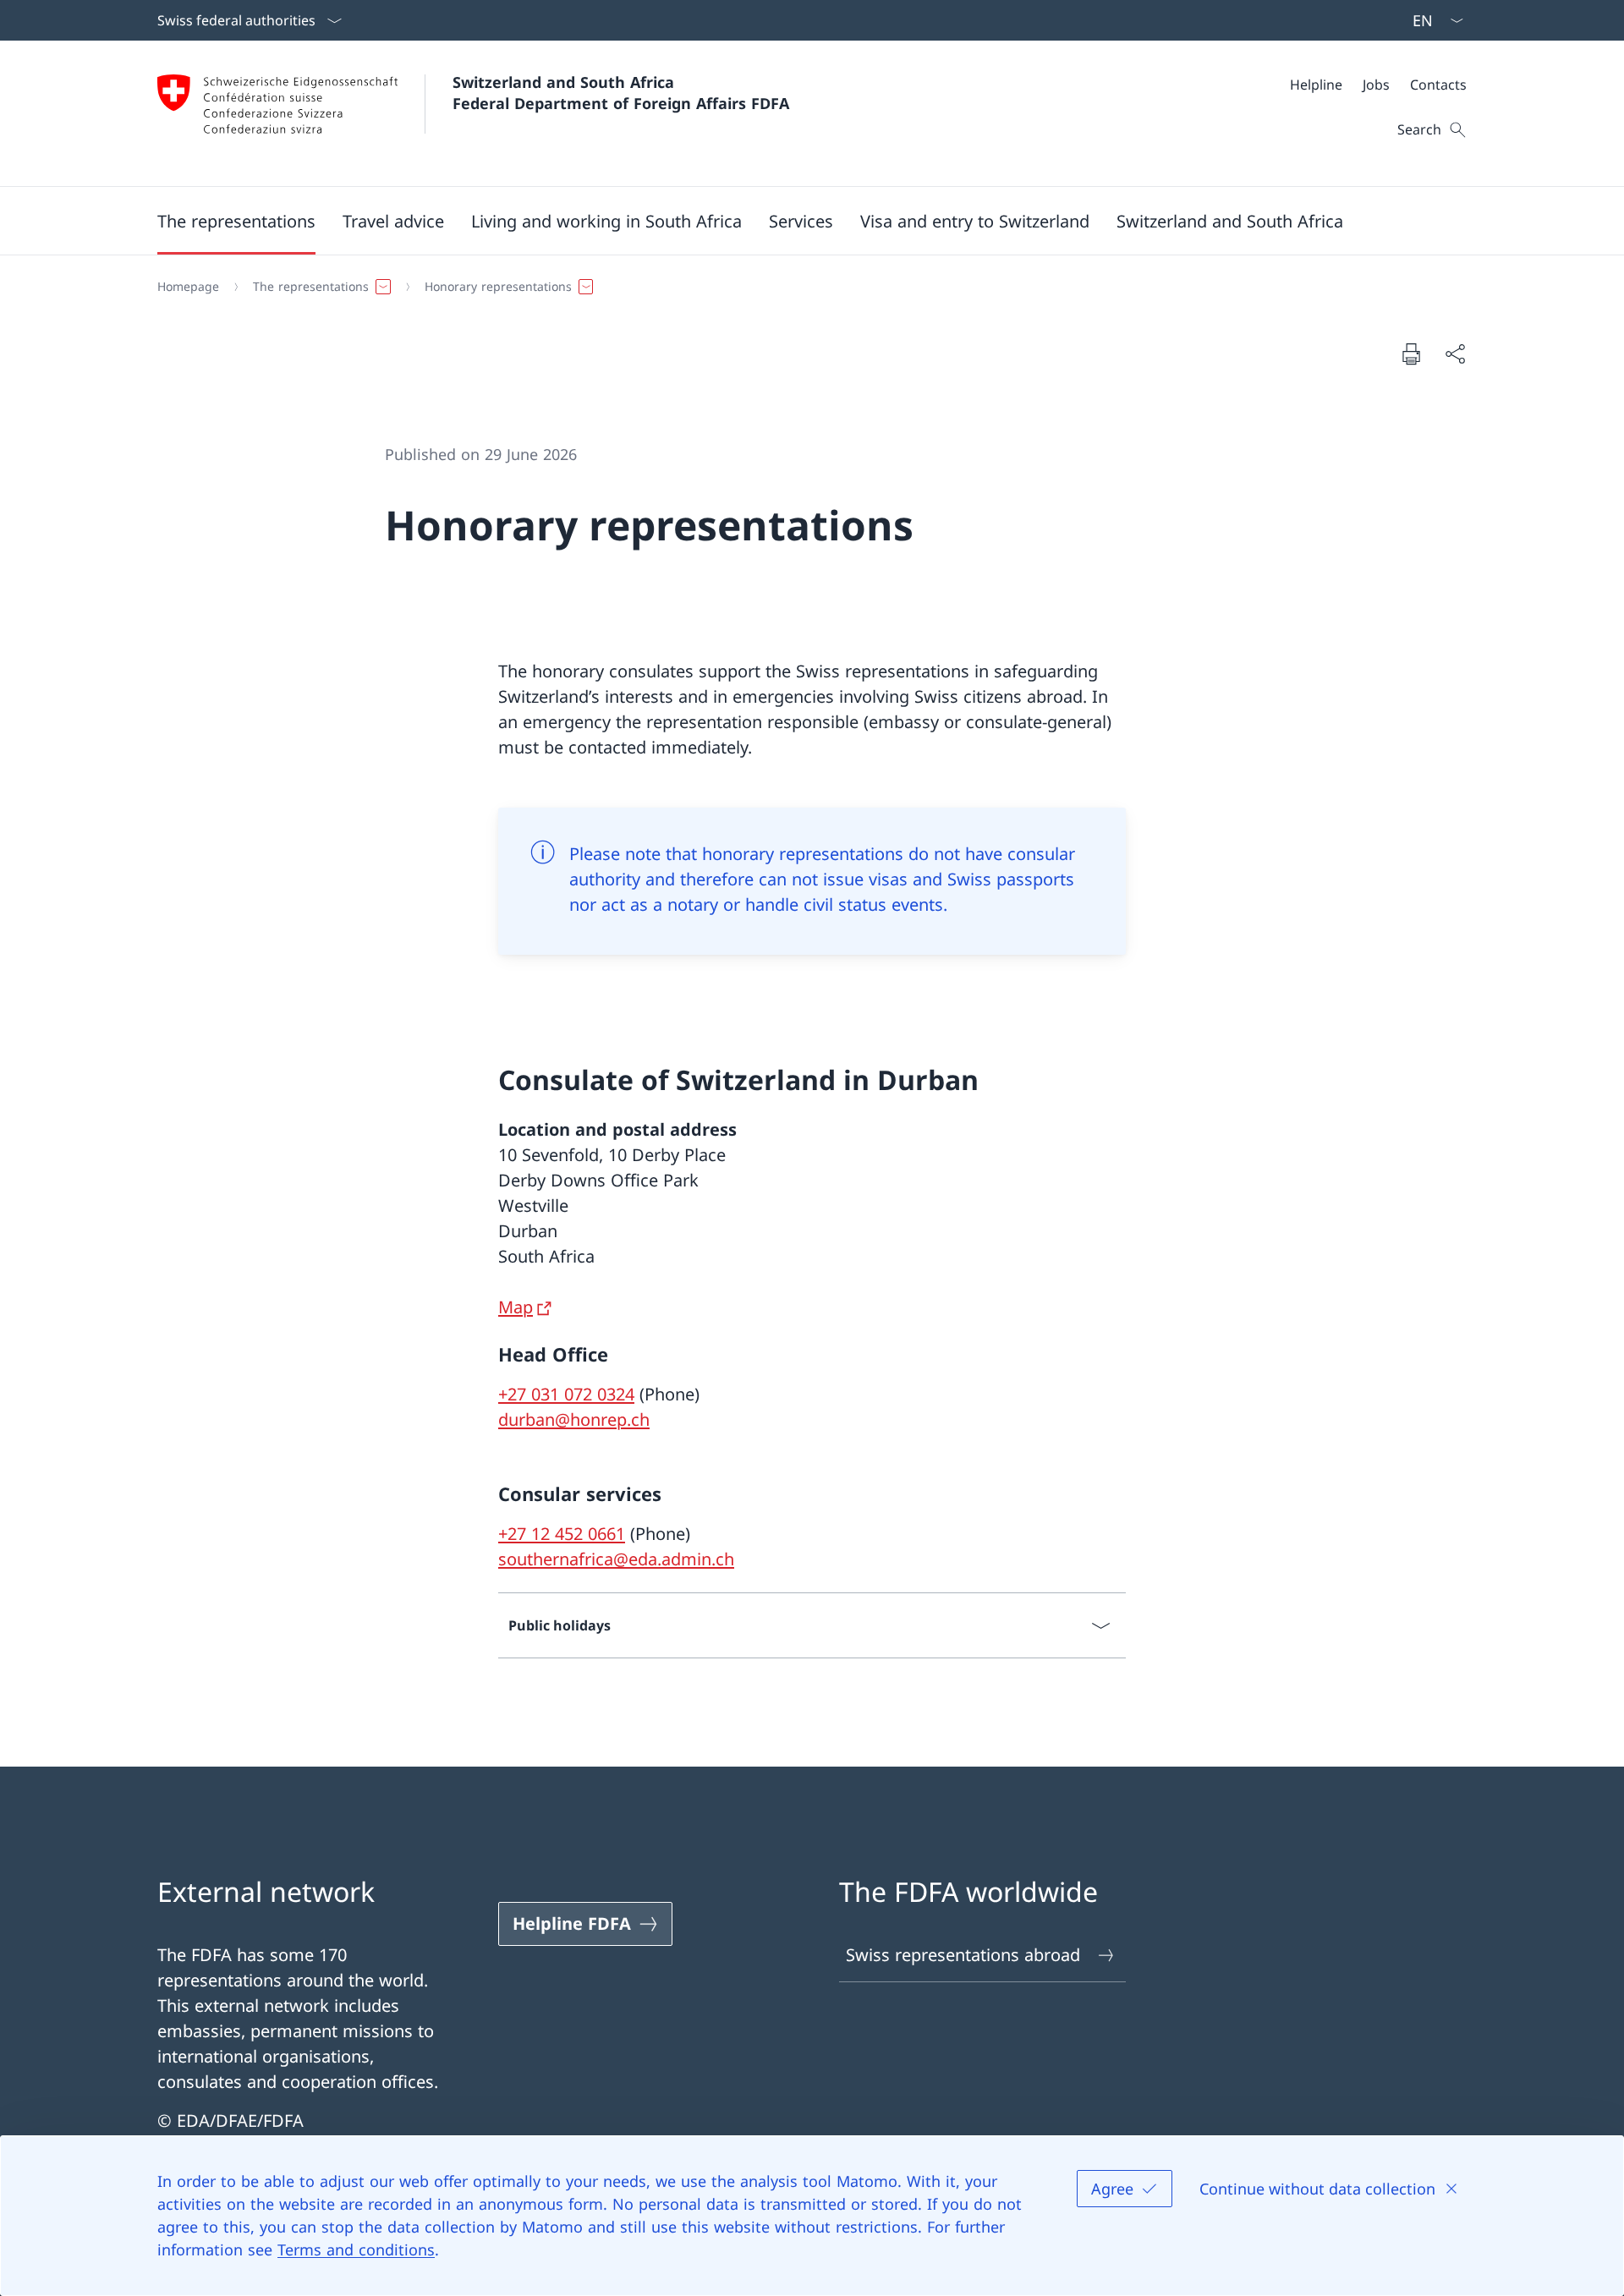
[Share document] (1455, 353)
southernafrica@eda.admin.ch (616, 1559)
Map (516, 1307)
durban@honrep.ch (574, 1419)
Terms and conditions (356, 2249)
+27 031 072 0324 (566, 1394)
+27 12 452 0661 (562, 1534)
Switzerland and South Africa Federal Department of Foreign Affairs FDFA (621, 93)
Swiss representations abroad (963, 1955)
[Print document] (1411, 353)
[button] (236, 221)
